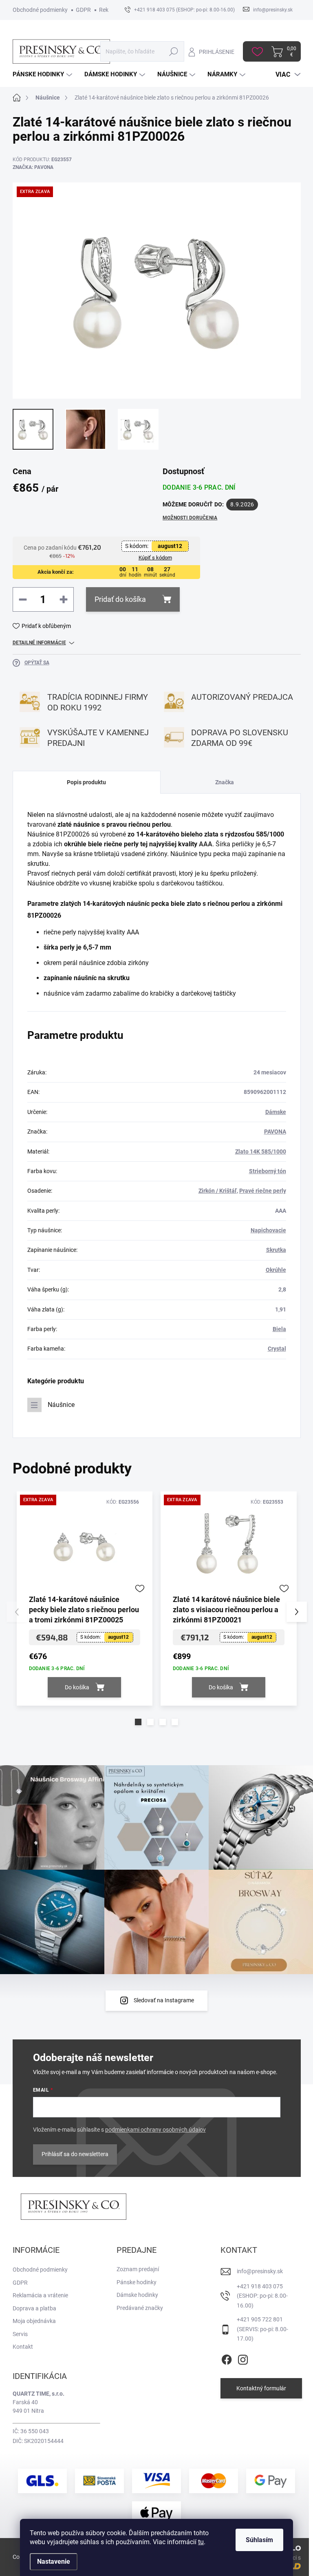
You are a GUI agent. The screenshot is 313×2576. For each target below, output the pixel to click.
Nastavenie (54, 2562)
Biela (279, 1329)
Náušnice (61, 1405)
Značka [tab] (225, 782)
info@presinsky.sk (260, 2271)
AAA (206, 844)
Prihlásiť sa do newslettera (75, 2154)
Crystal (277, 1349)
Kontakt (23, 2347)
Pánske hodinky (137, 2282)
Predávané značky (140, 2308)
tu (201, 2542)
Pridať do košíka (120, 599)
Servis (20, 2334)
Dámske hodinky (137, 2295)
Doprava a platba (34, 2308)
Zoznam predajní (138, 2269)
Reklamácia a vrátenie (40, 2295)
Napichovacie (268, 1230)
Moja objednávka (34, 2321)
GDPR (83, 10)
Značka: (33, 167)
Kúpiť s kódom (155, 558)
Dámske (276, 1112)
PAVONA (275, 1132)
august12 (170, 546)
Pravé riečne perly (263, 1191)
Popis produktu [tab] (86, 782)
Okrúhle (276, 1270)
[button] (138, 1722)
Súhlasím (259, 2540)
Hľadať (173, 51)
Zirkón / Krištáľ (218, 1191)
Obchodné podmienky (40, 10)
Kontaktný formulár (261, 2388)
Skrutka (276, 1250)
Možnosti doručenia (190, 518)
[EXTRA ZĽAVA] (85, 1546)
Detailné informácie (39, 643)
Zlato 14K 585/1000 (261, 1152)
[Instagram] (243, 2358)
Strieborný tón (268, 1171)
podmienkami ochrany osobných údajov (155, 2130)
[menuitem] (43, 74)
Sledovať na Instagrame (164, 2000)
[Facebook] (227, 2358)
